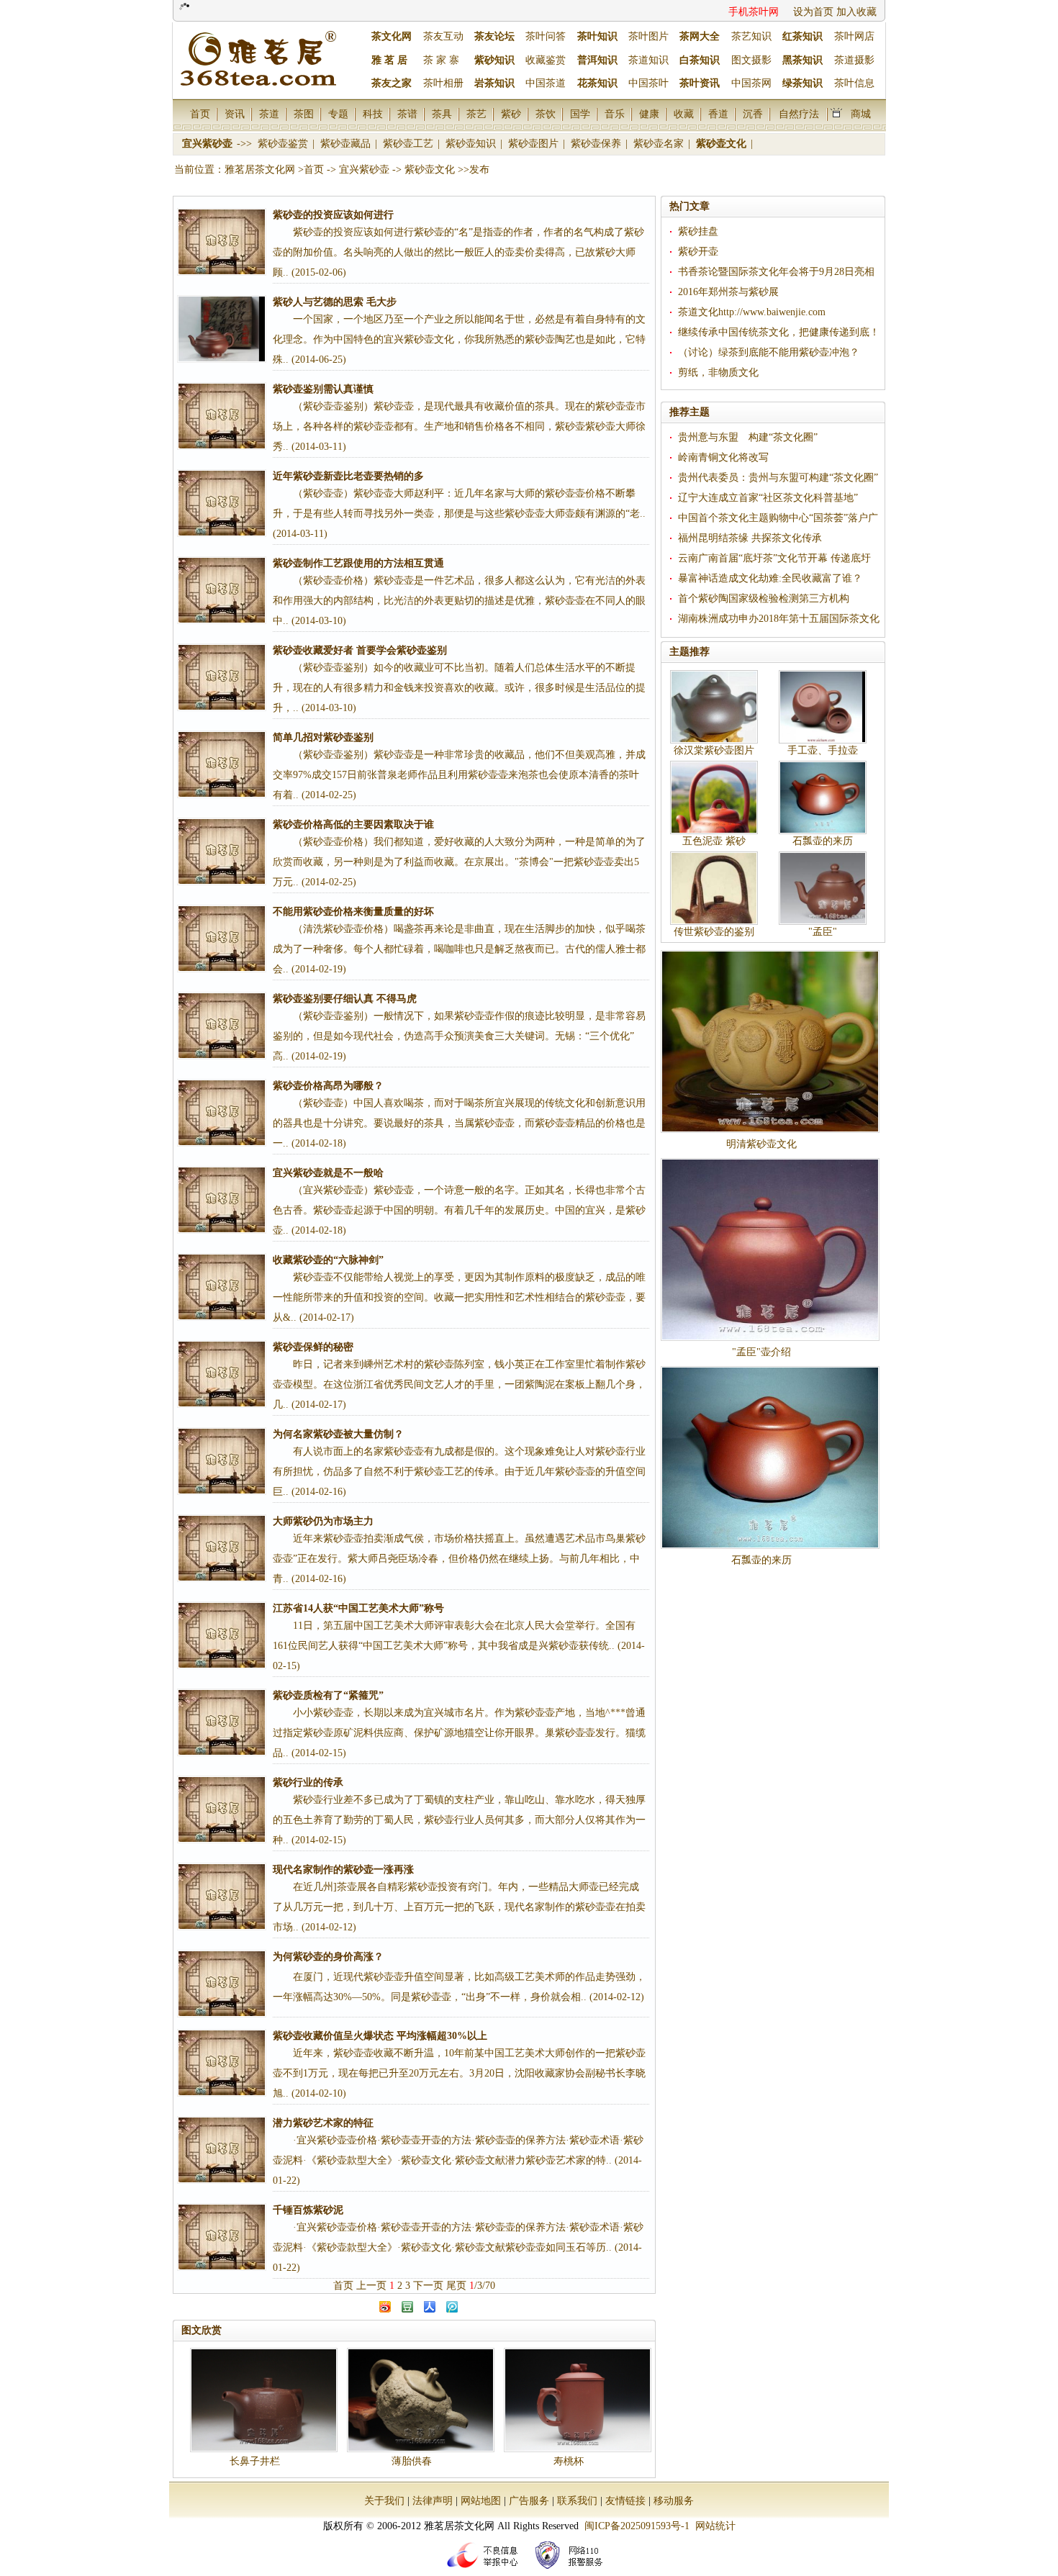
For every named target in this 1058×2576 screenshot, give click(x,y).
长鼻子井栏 (255, 2461)
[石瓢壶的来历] (770, 1458)
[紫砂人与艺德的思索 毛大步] (222, 329)
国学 (580, 114)
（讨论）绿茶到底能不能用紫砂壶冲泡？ (769, 352)
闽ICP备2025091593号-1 (637, 2526)
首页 (200, 114)
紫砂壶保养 (597, 144)
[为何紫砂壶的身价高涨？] (222, 1984)
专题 (338, 114)
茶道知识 (648, 60)
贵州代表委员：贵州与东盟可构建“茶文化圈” (778, 478)
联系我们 (577, 2501)
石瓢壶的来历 (823, 841)
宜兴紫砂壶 (209, 144)
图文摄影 (751, 60)
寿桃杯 (569, 2461)
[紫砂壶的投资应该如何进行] (222, 242)
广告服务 (529, 2501)
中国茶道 (546, 83)
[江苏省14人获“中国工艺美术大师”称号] (222, 1635)
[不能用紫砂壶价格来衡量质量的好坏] (222, 939)
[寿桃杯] (578, 2400)
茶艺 (476, 114)
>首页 (311, 170)
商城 (861, 114)
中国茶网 (751, 83)
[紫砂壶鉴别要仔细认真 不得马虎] (222, 1026)
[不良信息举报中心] (487, 2571)
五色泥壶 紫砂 (714, 841)
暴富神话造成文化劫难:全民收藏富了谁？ (770, 578)
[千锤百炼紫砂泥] (222, 2237)
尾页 (456, 2286)
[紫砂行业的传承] (222, 1809)
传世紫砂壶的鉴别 (714, 932)
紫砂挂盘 (698, 231)
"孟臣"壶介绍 (761, 1352)
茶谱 (407, 114)
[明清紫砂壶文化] (770, 1041)
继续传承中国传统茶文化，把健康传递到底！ (779, 332)
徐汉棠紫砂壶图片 (714, 750)
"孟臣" (823, 932)
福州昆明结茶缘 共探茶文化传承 (750, 538)
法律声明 (433, 2501)
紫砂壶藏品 (347, 144)
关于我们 (384, 2501)
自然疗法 (799, 114)
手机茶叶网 (754, 12)
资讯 (235, 114)
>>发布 (474, 170)
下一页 (428, 2286)
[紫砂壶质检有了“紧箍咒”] (222, 1722)
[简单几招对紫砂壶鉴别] (222, 764)
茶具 (442, 114)
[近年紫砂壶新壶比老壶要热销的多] (222, 503)
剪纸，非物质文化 (718, 372)
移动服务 (674, 2501)
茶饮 (546, 114)
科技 (373, 114)
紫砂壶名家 (660, 144)
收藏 (684, 114)
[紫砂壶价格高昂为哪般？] (222, 1113)
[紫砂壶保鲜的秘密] (222, 1374)
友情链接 (625, 2501)
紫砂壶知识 (472, 144)
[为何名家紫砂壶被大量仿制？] (222, 1461)
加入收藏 (856, 12)
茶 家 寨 (441, 60)
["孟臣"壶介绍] (770, 1249)
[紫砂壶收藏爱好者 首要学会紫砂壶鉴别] (222, 677)
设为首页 (813, 12)
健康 (649, 114)
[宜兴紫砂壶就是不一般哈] (222, 1200)
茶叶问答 (546, 36)
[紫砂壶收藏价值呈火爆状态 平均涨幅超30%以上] (222, 2063)
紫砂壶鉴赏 (284, 144)
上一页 (371, 2286)
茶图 (304, 114)
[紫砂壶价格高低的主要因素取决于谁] (222, 851)
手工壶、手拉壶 (823, 750)
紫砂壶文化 (723, 144)
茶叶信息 (854, 83)
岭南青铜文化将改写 (723, 457)
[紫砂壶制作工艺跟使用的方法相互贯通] (222, 590)
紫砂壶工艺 (410, 144)
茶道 (269, 114)
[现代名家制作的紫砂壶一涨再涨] (222, 1897)
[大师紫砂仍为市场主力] (222, 1548)
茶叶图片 (648, 36)
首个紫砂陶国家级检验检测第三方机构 (764, 598)
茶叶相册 (443, 83)
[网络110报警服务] (571, 2571)
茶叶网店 (854, 36)
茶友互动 (443, 36)
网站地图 (481, 2501)
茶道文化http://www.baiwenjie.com (752, 312)
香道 (718, 114)
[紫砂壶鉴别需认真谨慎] (222, 416)
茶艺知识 (751, 36)
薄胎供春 (412, 2461)
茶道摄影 (854, 60)
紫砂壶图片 (535, 144)
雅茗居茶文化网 (260, 170)
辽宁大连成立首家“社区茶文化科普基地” (768, 498)
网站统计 (715, 2526)
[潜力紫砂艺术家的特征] (222, 2150)
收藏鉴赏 (546, 60)
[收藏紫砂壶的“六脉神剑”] (222, 1287)
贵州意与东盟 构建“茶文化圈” (748, 437)
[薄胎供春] (421, 2400)
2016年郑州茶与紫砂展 (728, 292)
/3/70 (482, 2286)
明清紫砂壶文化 (761, 1144)
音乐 (615, 114)
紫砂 (511, 114)
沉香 (753, 114)
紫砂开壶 (698, 252)
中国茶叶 (648, 83)
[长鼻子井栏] (264, 2400)
